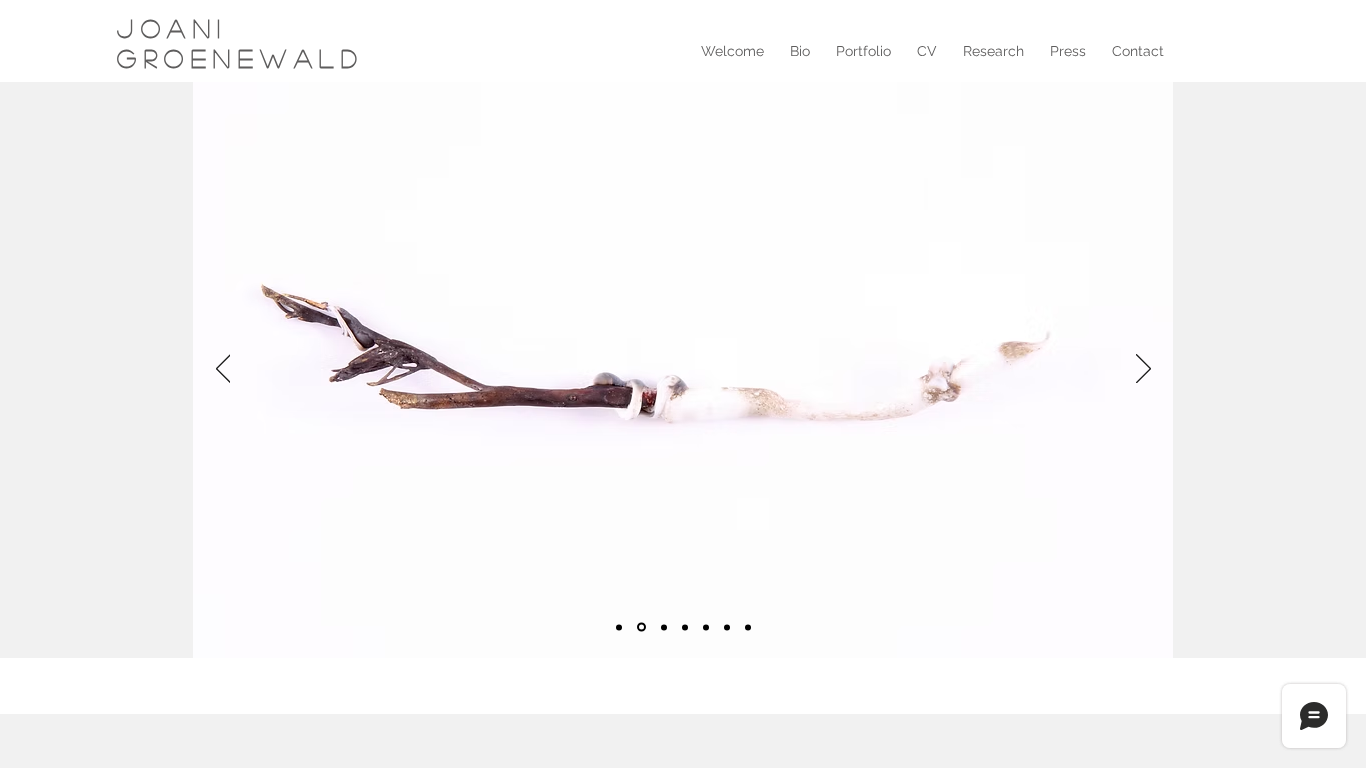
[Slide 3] (664, 627)
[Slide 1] (619, 627)
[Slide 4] (685, 627)
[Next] (1143, 370)
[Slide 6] (727, 627)
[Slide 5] (706, 627)
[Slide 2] (641, 627)
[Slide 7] (748, 627)
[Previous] (223, 370)
